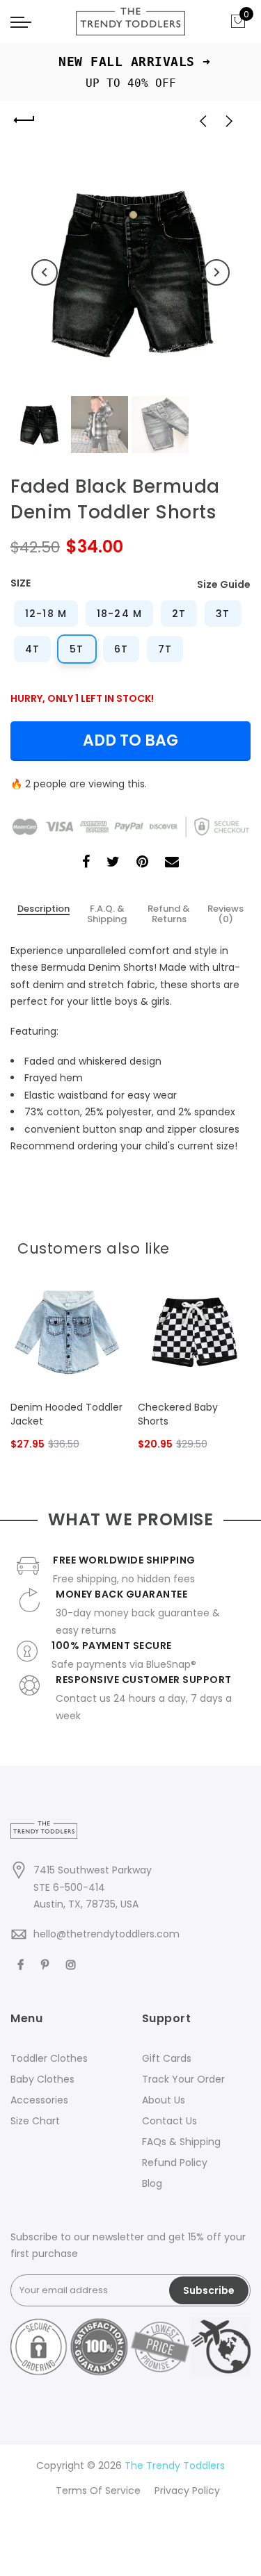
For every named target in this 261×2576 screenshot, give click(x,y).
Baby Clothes (42, 2079)
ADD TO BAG (130, 740)
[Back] (24, 120)
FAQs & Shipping (181, 2142)
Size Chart (35, 2121)
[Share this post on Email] (172, 863)
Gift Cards (167, 2058)
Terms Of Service (98, 2491)
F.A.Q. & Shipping (107, 914)
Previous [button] (45, 272)
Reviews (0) (226, 914)
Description (43, 909)
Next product (233, 120)
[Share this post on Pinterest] (142, 863)
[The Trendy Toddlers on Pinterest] (47, 1964)
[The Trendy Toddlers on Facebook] (22, 1964)
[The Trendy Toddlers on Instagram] (73, 1964)
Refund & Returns (169, 914)
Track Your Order (183, 2079)
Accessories (39, 2100)
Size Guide (224, 584)
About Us (164, 2100)
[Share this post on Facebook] (86, 863)
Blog (152, 2183)
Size (21, 583)
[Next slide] (235, 1245)
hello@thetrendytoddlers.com (106, 1934)
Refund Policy (175, 2163)
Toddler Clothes (49, 2058)
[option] (130, 273)
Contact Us (169, 2121)
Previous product (198, 120)
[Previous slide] (213, 1245)
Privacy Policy (187, 2491)
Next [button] (216, 272)
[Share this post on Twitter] (113, 863)
